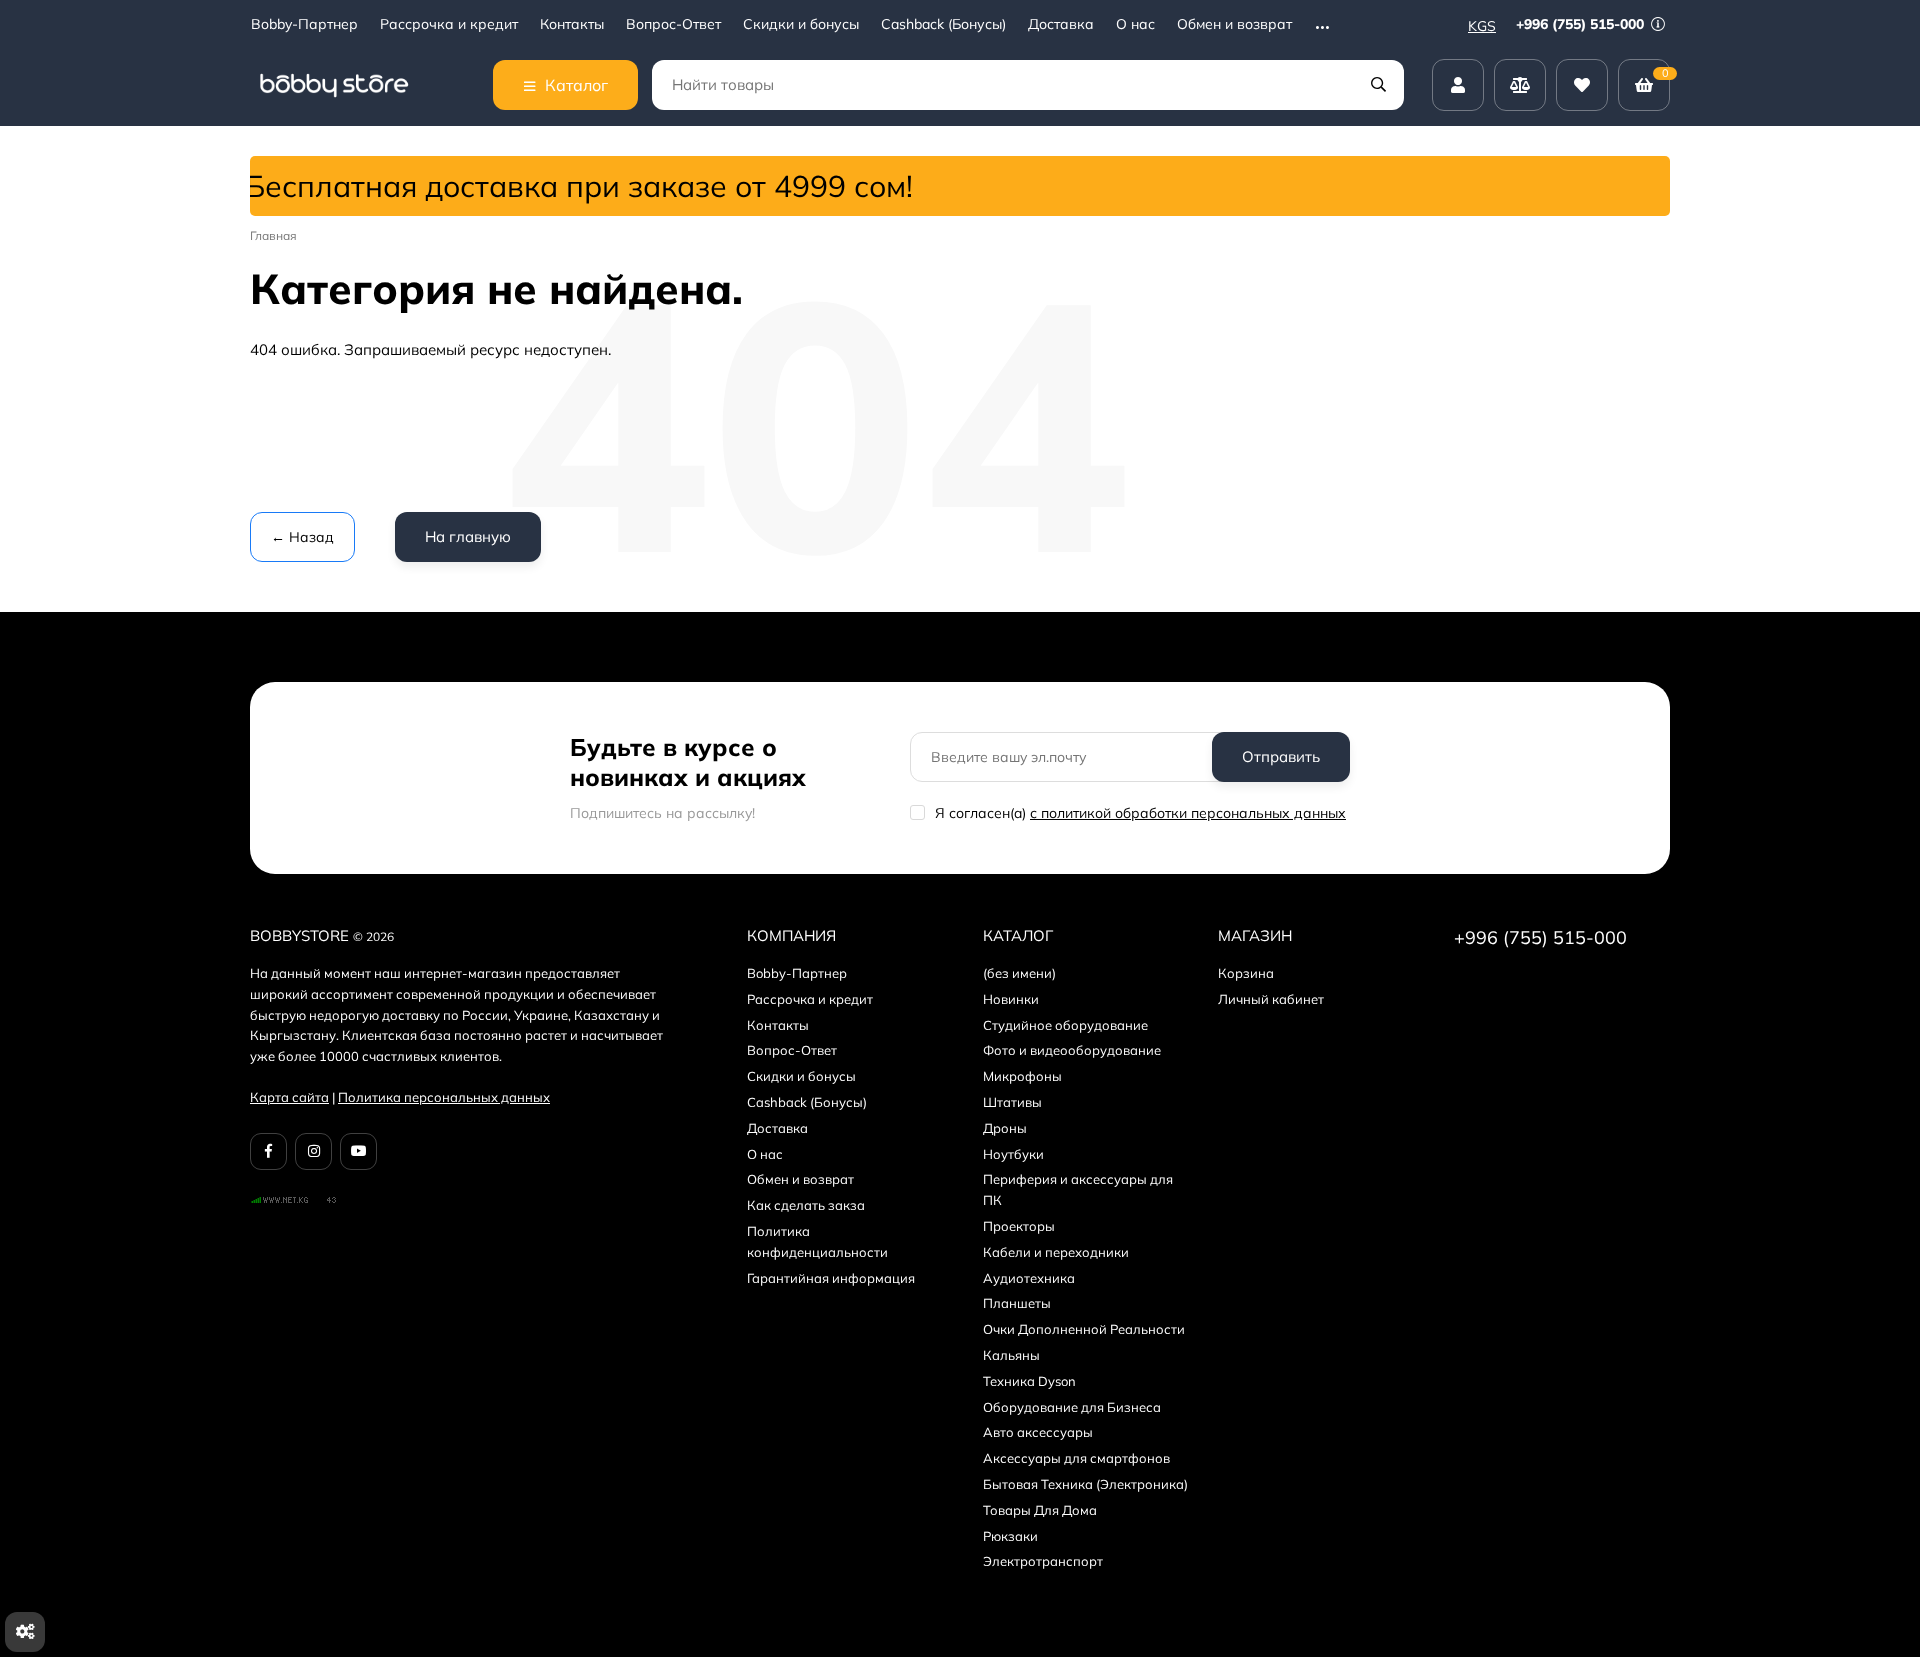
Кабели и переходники (1056, 1252)
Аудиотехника (1029, 1278)
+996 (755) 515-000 (1582, 24)
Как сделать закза (806, 1205)
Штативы (1012, 1102)
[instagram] (313, 1151)
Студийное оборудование (1065, 1025)
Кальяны (1011, 1355)
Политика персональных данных (444, 1097)
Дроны (1005, 1128)
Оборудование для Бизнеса (1072, 1407)
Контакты (572, 24)
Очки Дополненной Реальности (1084, 1329)
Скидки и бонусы (801, 24)
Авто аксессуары (1038, 1432)
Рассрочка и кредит (449, 24)
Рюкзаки (1010, 1536)
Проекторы (1019, 1226)
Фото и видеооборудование (1072, 1050)
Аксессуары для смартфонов (1076, 1458)
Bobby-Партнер (304, 24)
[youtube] (358, 1151)
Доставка (1061, 24)
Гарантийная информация (831, 1278)
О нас (1135, 24)
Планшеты (1017, 1303)
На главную (468, 536)
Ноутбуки (1013, 1154)
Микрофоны (1022, 1076)
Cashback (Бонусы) (943, 24)
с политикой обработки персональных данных (1188, 813)
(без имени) (1019, 973)
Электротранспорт (1043, 1561)
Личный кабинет (1271, 999)
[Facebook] (268, 1151)
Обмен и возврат (1234, 24)
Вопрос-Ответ (673, 24)
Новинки (1011, 999)
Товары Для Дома (1040, 1510)
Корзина (1246, 973)
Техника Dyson (1029, 1381)
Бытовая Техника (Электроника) (1085, 1484)
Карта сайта (289, 1097)
